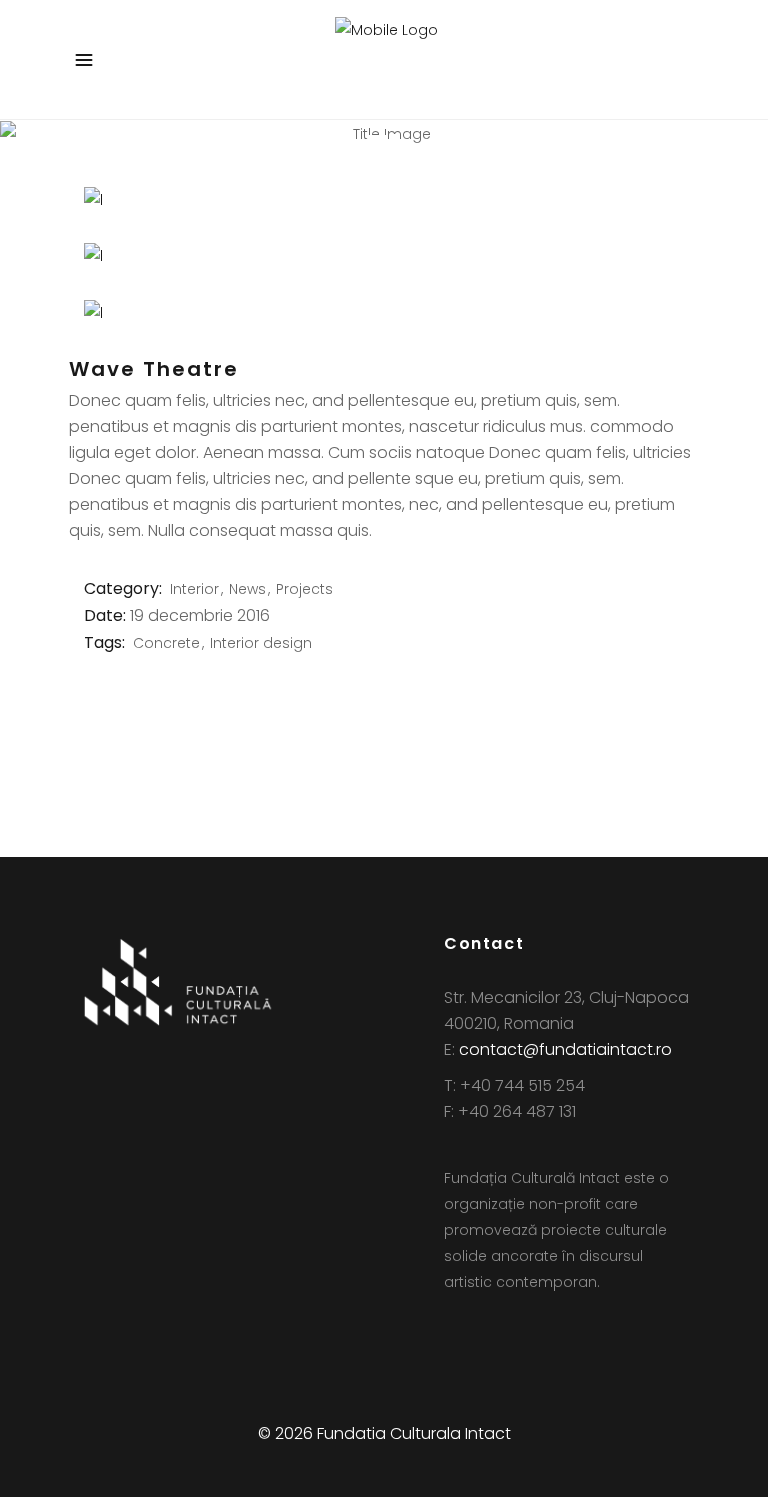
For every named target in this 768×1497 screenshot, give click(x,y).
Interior (194, 589)
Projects (304, 589)
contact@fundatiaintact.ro (565, 1049)
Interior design (261, 643)
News (247, 589)
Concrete (166, 643)
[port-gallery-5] (384, 256)
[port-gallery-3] (384, 313)
